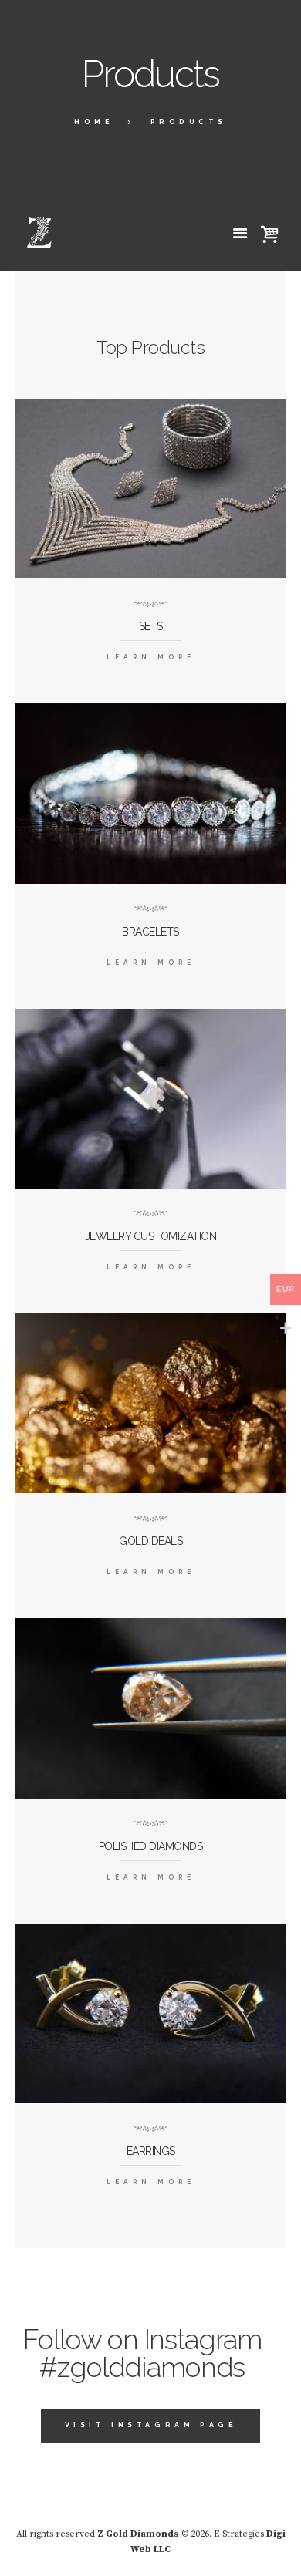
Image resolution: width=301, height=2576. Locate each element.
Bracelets (150, 932)
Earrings (151, 2151)
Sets (151, 626)
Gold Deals (150, 1541)
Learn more (151, 657)
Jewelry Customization (151, 1236)
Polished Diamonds (151, 1846)
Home (93, 122)
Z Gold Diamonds (138, 2534)
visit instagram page (151, 2425)
